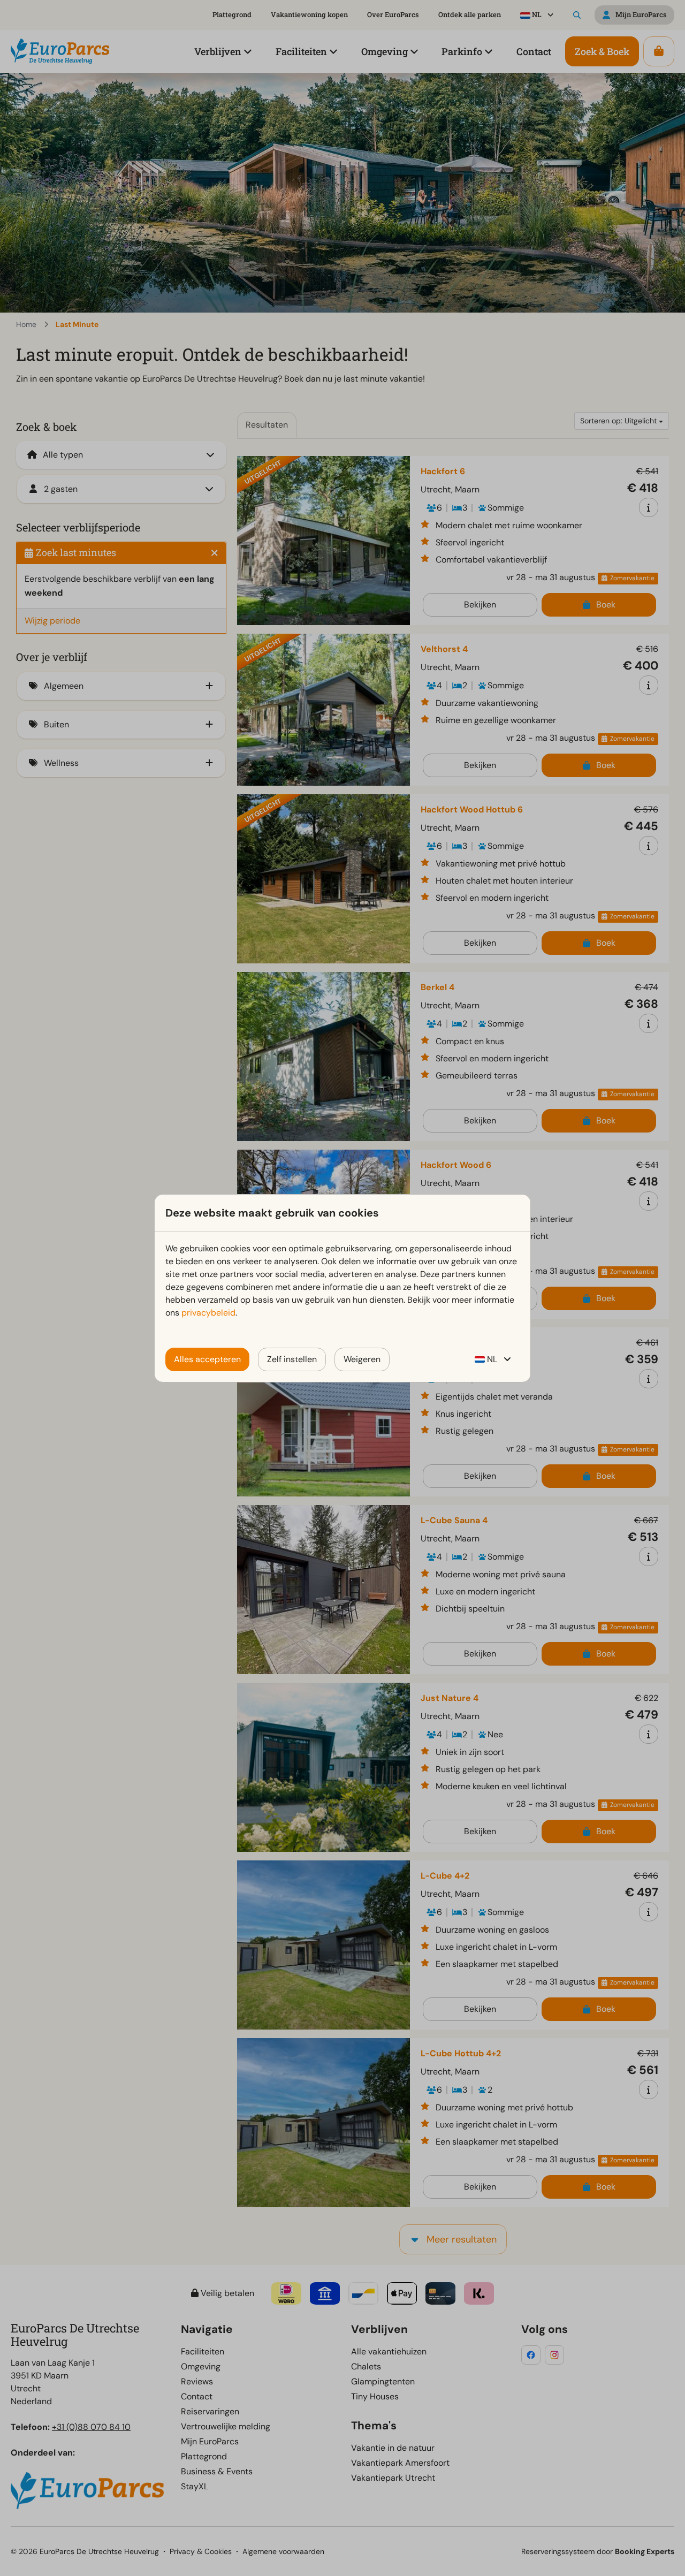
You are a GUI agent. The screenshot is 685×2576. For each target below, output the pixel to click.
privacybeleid (208, 1313)
